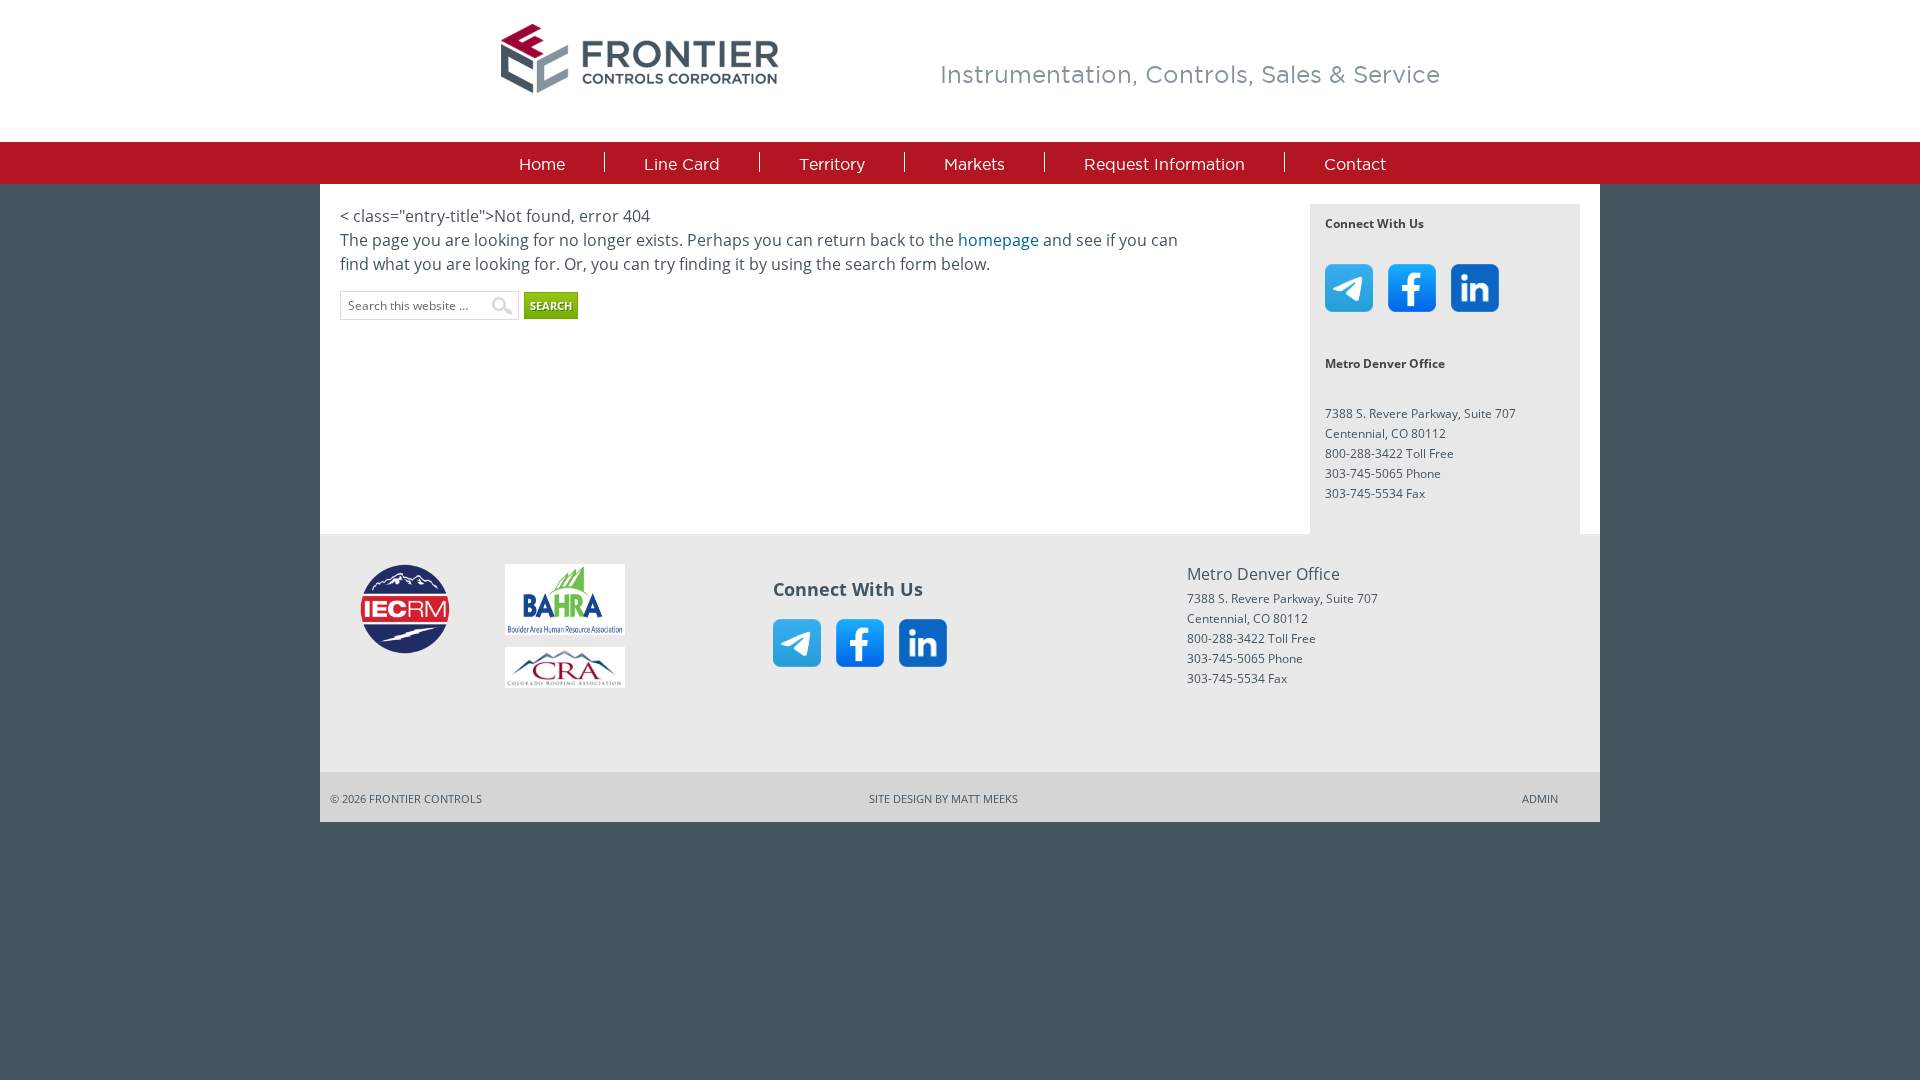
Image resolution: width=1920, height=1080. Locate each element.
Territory (832, 164)
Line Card (682, 164)
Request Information (1164, 164)
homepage (998, 240)
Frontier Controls (641, 59)
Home (542, 164)
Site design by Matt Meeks (943, 798)
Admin (1540, 798)
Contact (1355, 164)
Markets (974, 164)
